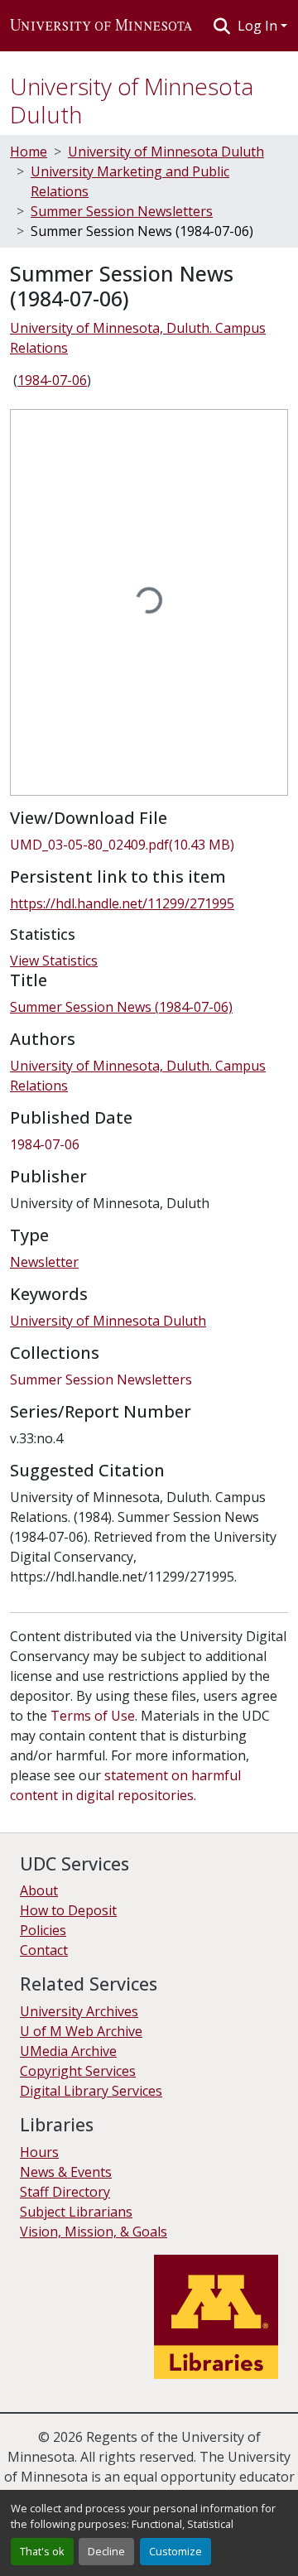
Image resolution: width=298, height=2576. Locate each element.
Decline (106, 2551)
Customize (175, 2551)
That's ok (42, 2551)
